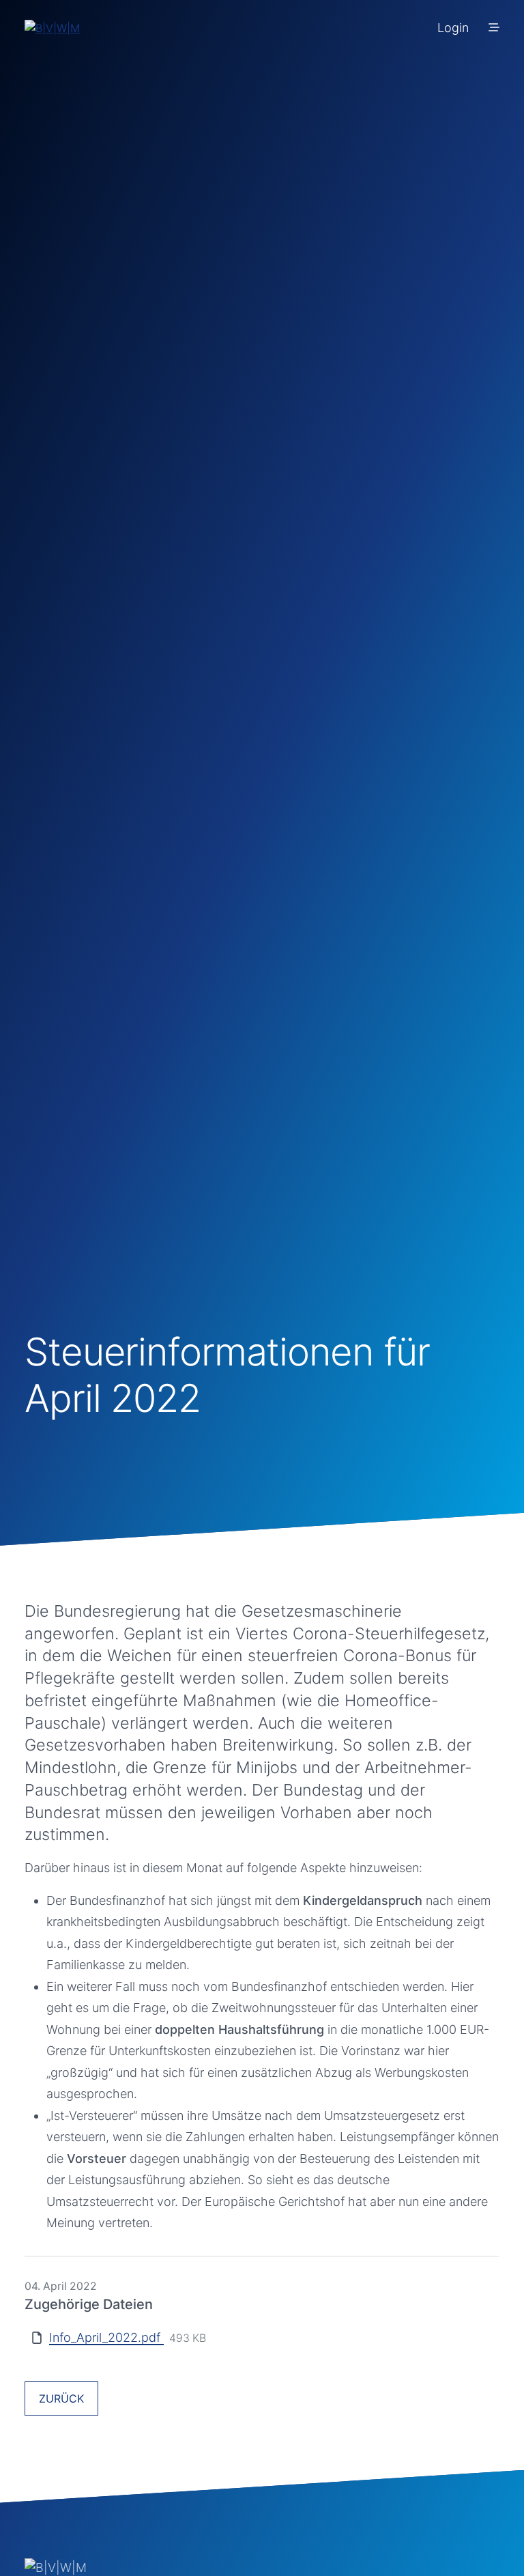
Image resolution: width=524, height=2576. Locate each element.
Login (453, 28)
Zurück (61, 2398)
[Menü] (494, 27)
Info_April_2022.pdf (106, 2337)
